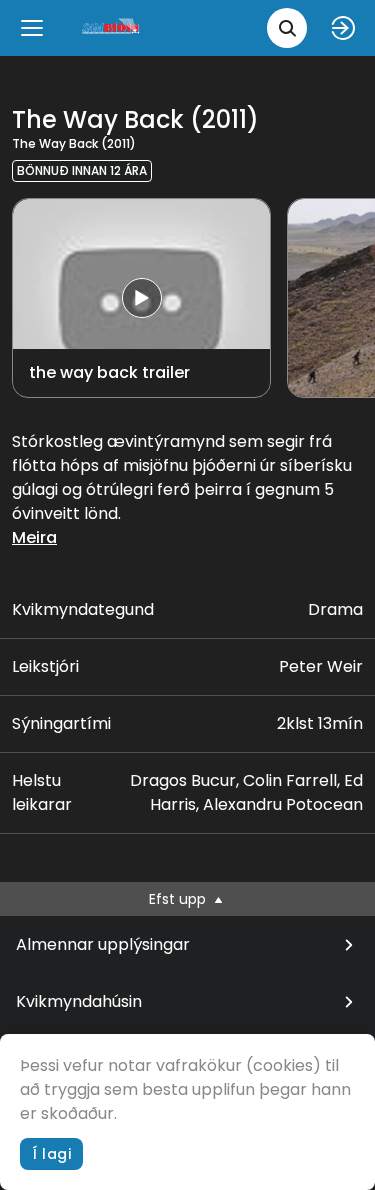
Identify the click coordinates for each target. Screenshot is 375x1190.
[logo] (112, 27)
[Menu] (32, 28)
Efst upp (179, 899)
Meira (34, 537)
